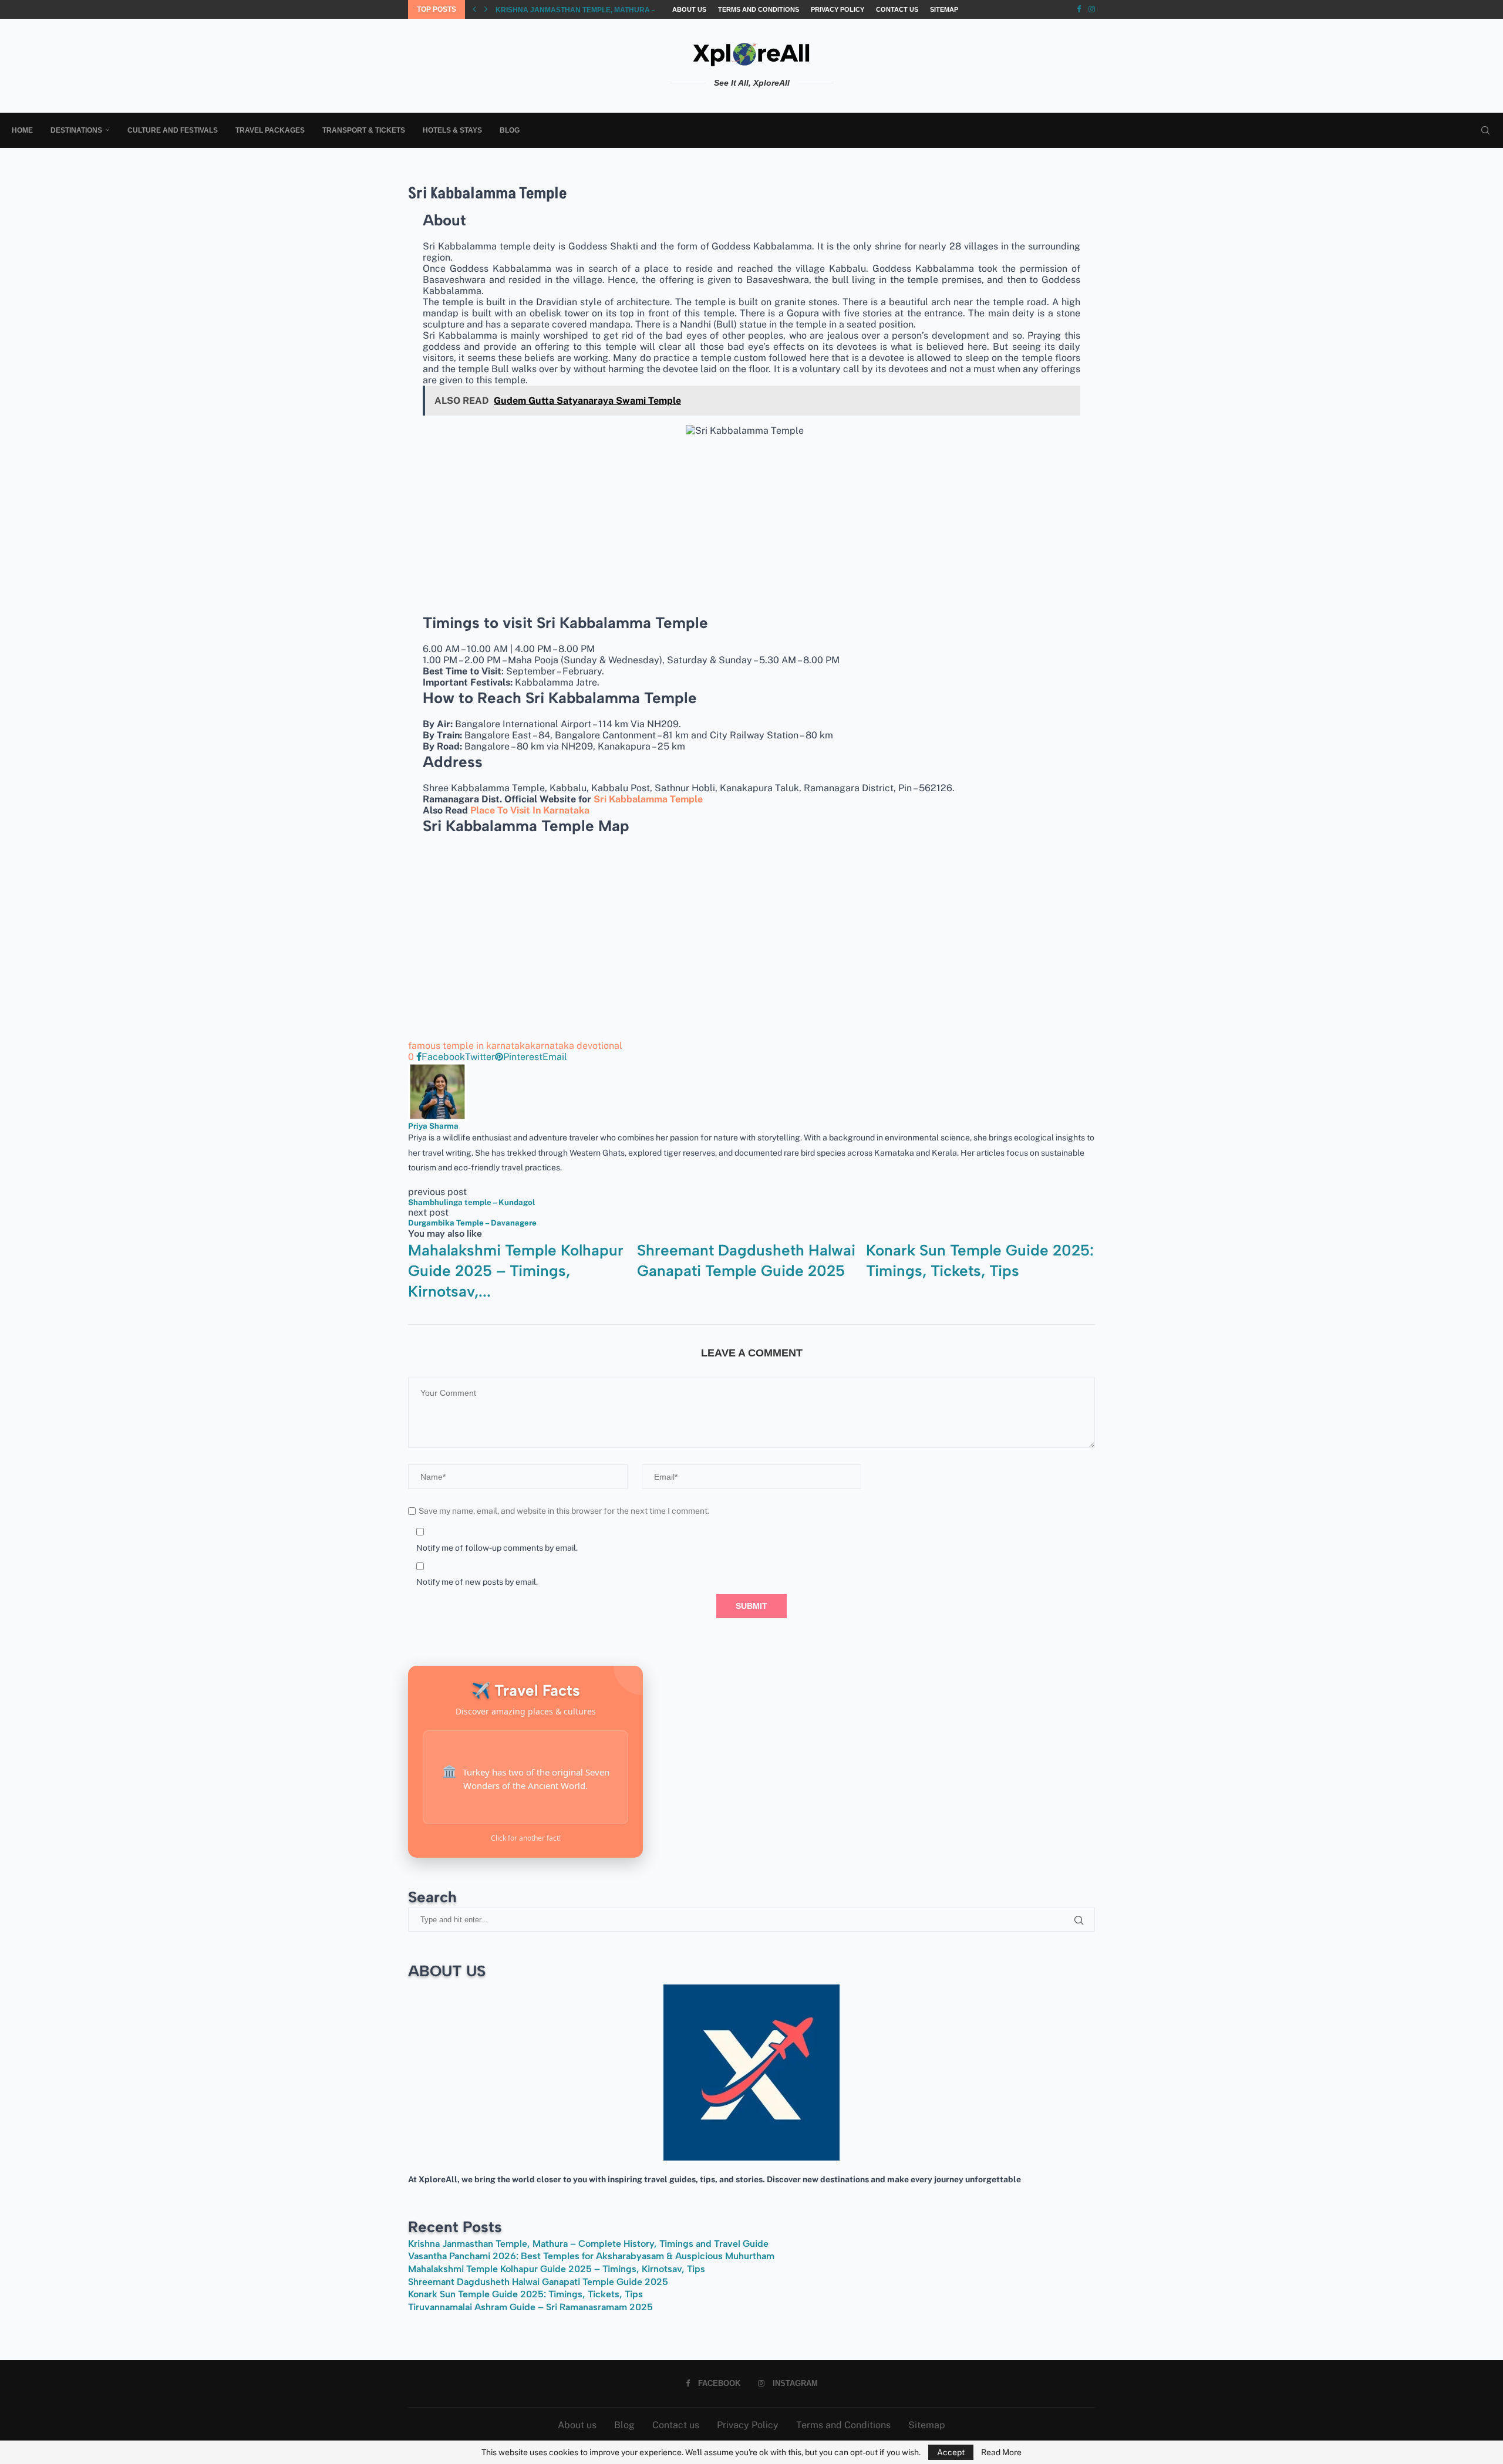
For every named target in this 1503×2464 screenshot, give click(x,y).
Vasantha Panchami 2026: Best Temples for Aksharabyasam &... (622, 10)
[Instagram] (1092, 9)
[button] (474, 9)
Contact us (897, 9)
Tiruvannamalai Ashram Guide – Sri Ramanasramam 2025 (530, 2307)
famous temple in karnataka (469, 1046)
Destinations (76, 130)
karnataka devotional (576, 1046)
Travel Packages (270, 130)
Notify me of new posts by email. (477, 1582)
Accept (951, 2452)
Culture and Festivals (173, 130)
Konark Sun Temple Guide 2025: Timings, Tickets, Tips (525, 2294)
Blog (510, 130)
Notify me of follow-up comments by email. (497, 1548)
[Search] (1485, 130)
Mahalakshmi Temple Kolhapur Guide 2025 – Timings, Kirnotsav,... (516, 1271)
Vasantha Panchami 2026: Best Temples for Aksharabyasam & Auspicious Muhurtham (591, 2256)
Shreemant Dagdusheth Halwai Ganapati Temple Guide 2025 (538, 2282)
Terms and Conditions (759, 9)
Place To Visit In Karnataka (530, 810)
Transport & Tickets (364, 130)
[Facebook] (1079, 9)
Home (22, 130)
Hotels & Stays (452, 130)
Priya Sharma (433, 1126)
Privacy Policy (838, 9)
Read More (1001, 2452)
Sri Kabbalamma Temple (648, 799)
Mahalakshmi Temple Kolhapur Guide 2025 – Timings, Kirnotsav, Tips (557, 2269)
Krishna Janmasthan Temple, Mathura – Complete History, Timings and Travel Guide (588, 2244)
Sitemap (944, 9)
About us (689, 9)
